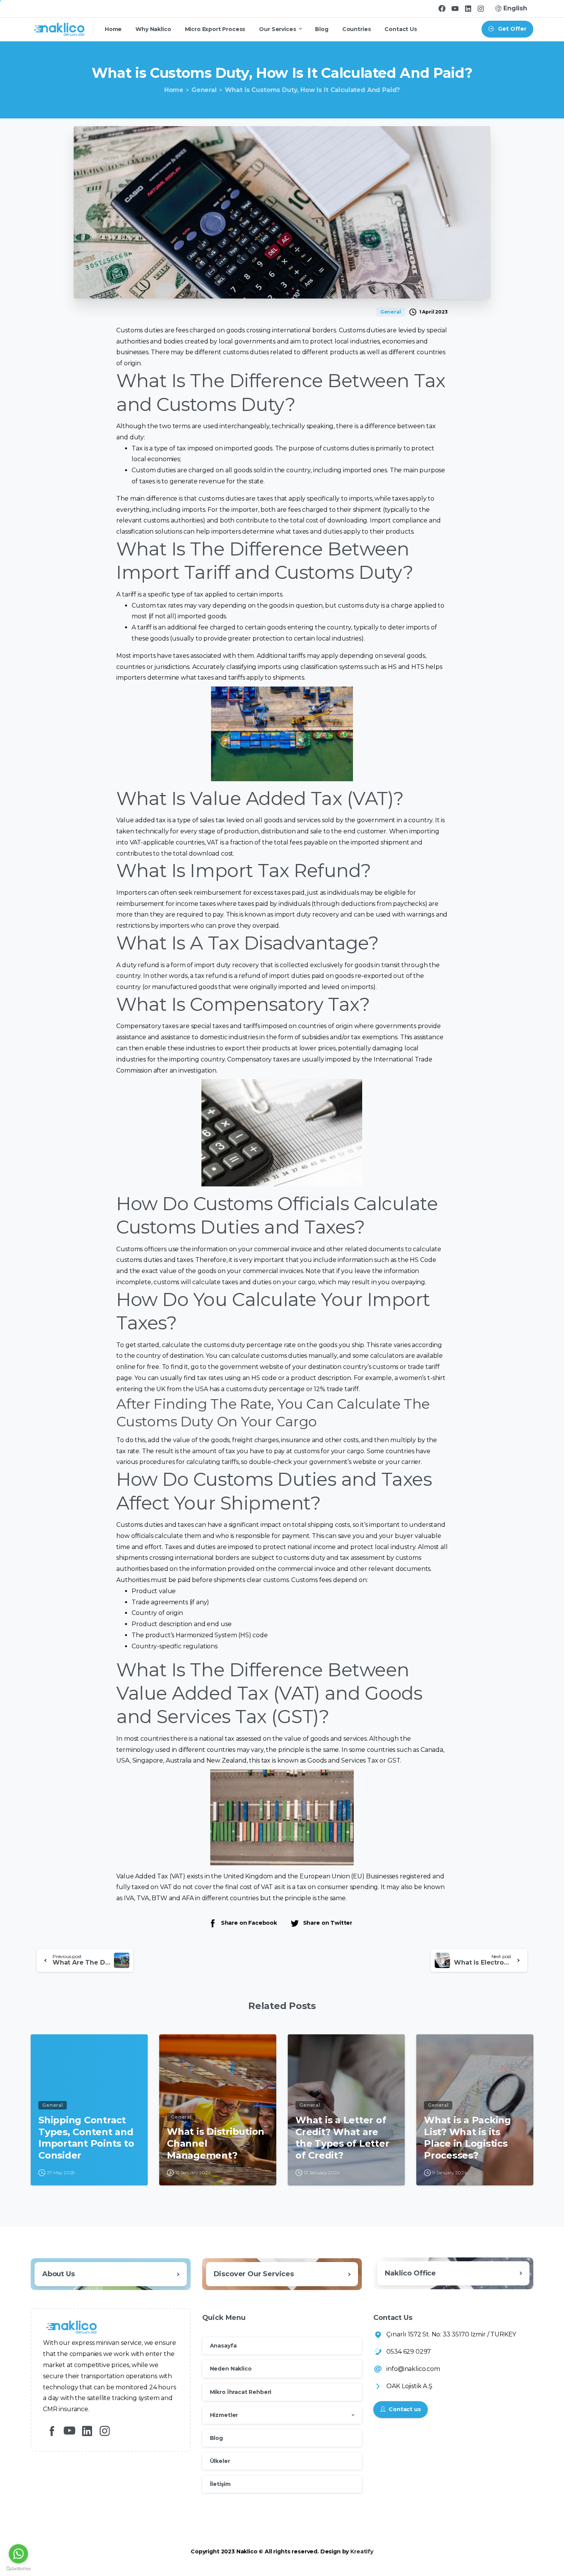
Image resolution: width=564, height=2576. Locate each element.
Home (174, 90)
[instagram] (481, 8)
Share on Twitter (328, 1923)
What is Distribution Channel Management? (216, 2143)
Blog (216, 2438)
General (204, 90)
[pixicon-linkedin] (87, 2431)
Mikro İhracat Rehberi (241, 2392)
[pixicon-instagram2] (105, 2431)
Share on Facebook (249, 1923)
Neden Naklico (231, 2369)
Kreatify (362, 2551)
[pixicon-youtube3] (69, 2431)
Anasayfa (223, 2346)
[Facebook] (442, 8)
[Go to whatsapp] (18, 2554)
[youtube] (455, 8)
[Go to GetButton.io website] (18, 2568)
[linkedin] (468, 8)
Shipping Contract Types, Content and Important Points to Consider (86, 2138)
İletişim (220, 2484)
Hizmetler (224, 2415)
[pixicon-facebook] (52, 2431)
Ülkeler (220, 2461)
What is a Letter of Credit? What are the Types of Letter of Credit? (342, 2138)
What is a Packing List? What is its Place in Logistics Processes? (468, 2138)
